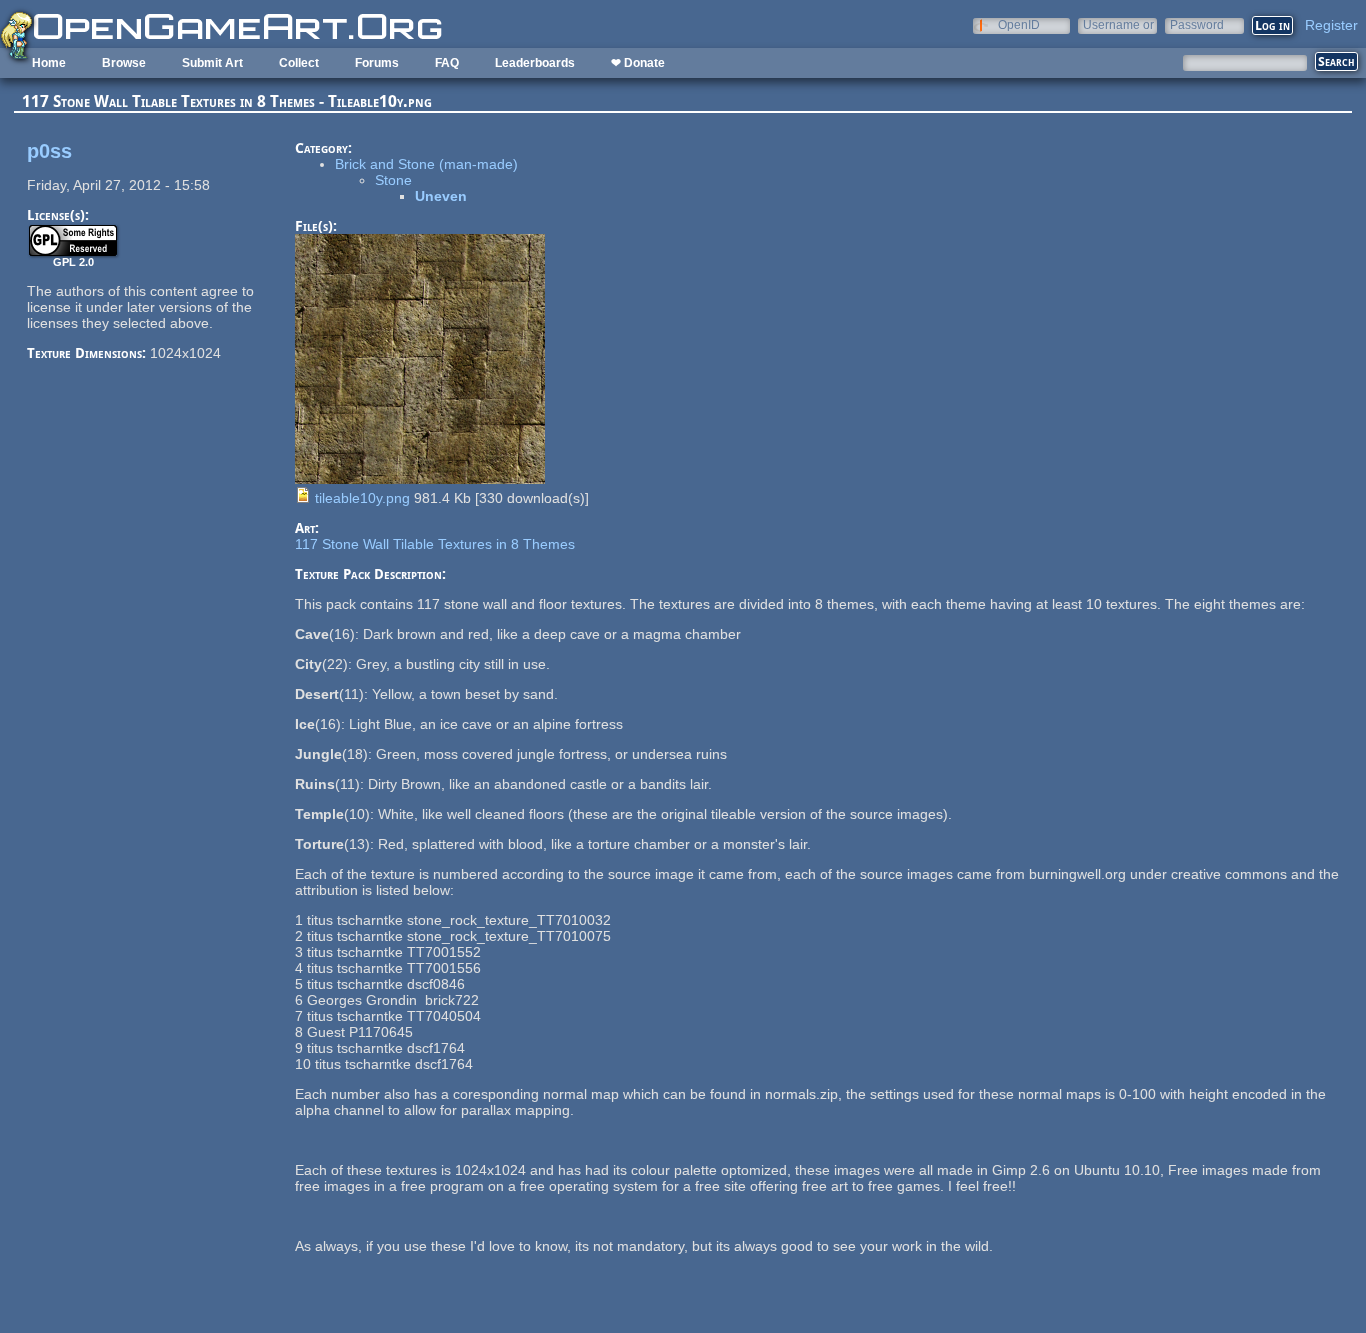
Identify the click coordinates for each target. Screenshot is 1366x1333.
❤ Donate (638, 63)
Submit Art (212, 63)
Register (1331, 25)
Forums (377, 63)
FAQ (447, 63)
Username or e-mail (1118, 24)
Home (49, 63)
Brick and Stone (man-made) (426, 164)
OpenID (1019, 24)
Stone (393, 180)
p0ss (49, 151)
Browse (124, 63)
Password (1197, 24)
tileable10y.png (362, 498)
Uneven (441, 196)
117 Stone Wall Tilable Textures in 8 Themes (435, 544)
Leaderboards (535, 63)
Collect (299, 63)
